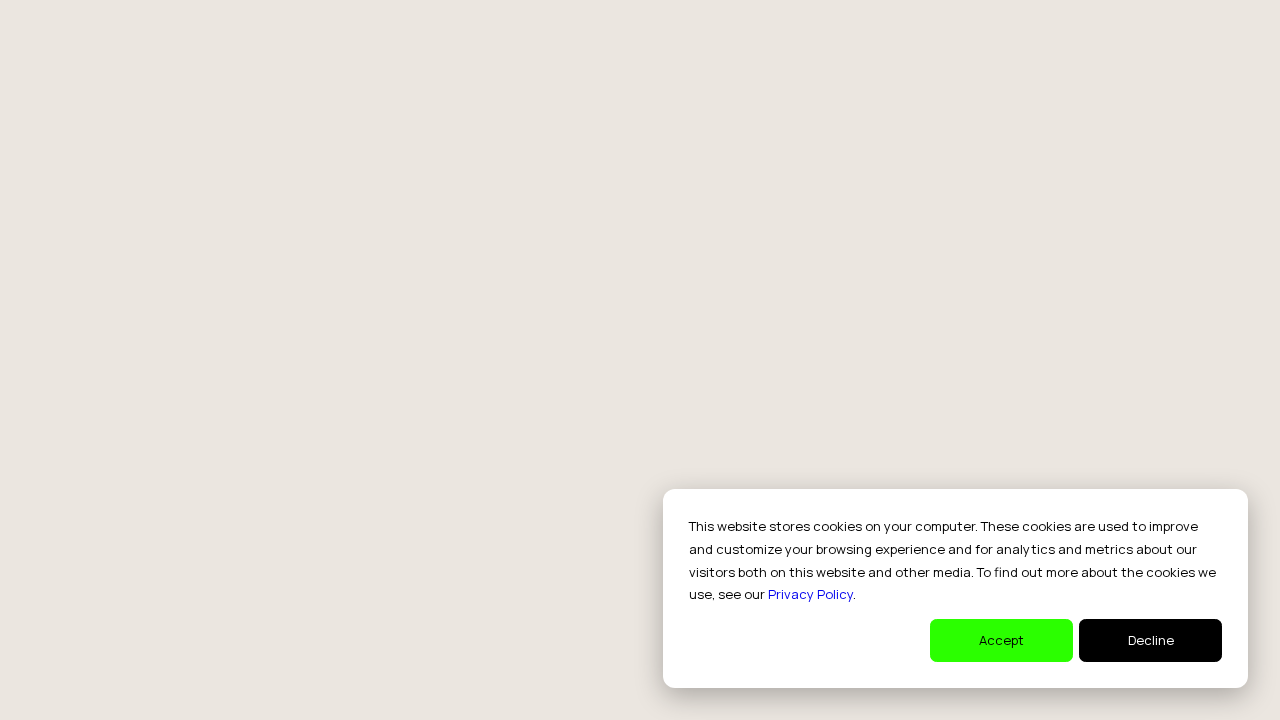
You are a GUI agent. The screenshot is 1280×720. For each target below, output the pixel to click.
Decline (1151, 640)
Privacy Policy (810, 594)
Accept (1001, 640)
